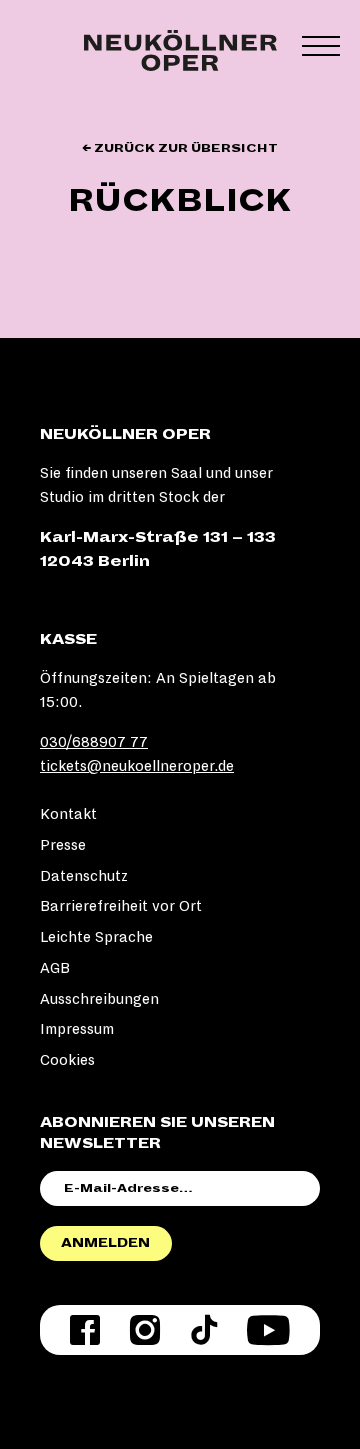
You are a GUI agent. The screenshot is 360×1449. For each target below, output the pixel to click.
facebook (85, 1330)
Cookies (67, 1060)
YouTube (268, 1330)
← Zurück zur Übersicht (180, 148)
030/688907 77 (94, 742)
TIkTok (204, 1330)
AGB (55, 968)
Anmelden (105, 1243)
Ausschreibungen (99, 999)
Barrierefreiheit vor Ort (121, 906)
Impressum (77, 1029)
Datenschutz (84, 876)
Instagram (145, 1330)
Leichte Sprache (96, 937)
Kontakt (68, 814)
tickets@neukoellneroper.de (137, 766)
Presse (63, 845)
